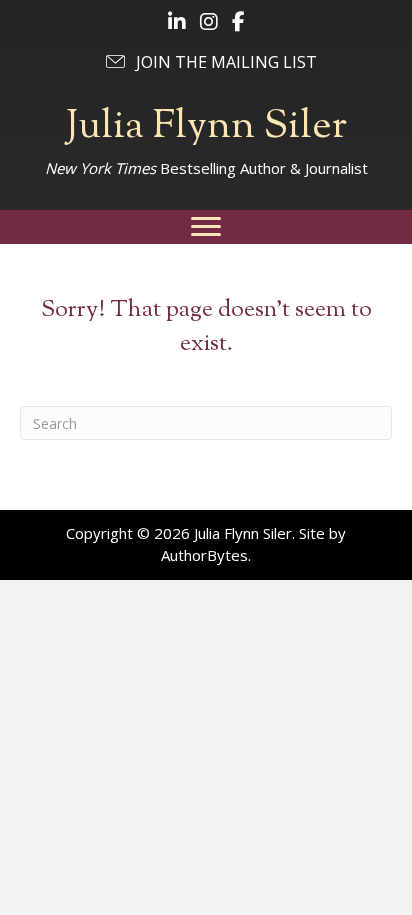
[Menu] (206, 227)
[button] (210, 62)
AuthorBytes (204, 555)
